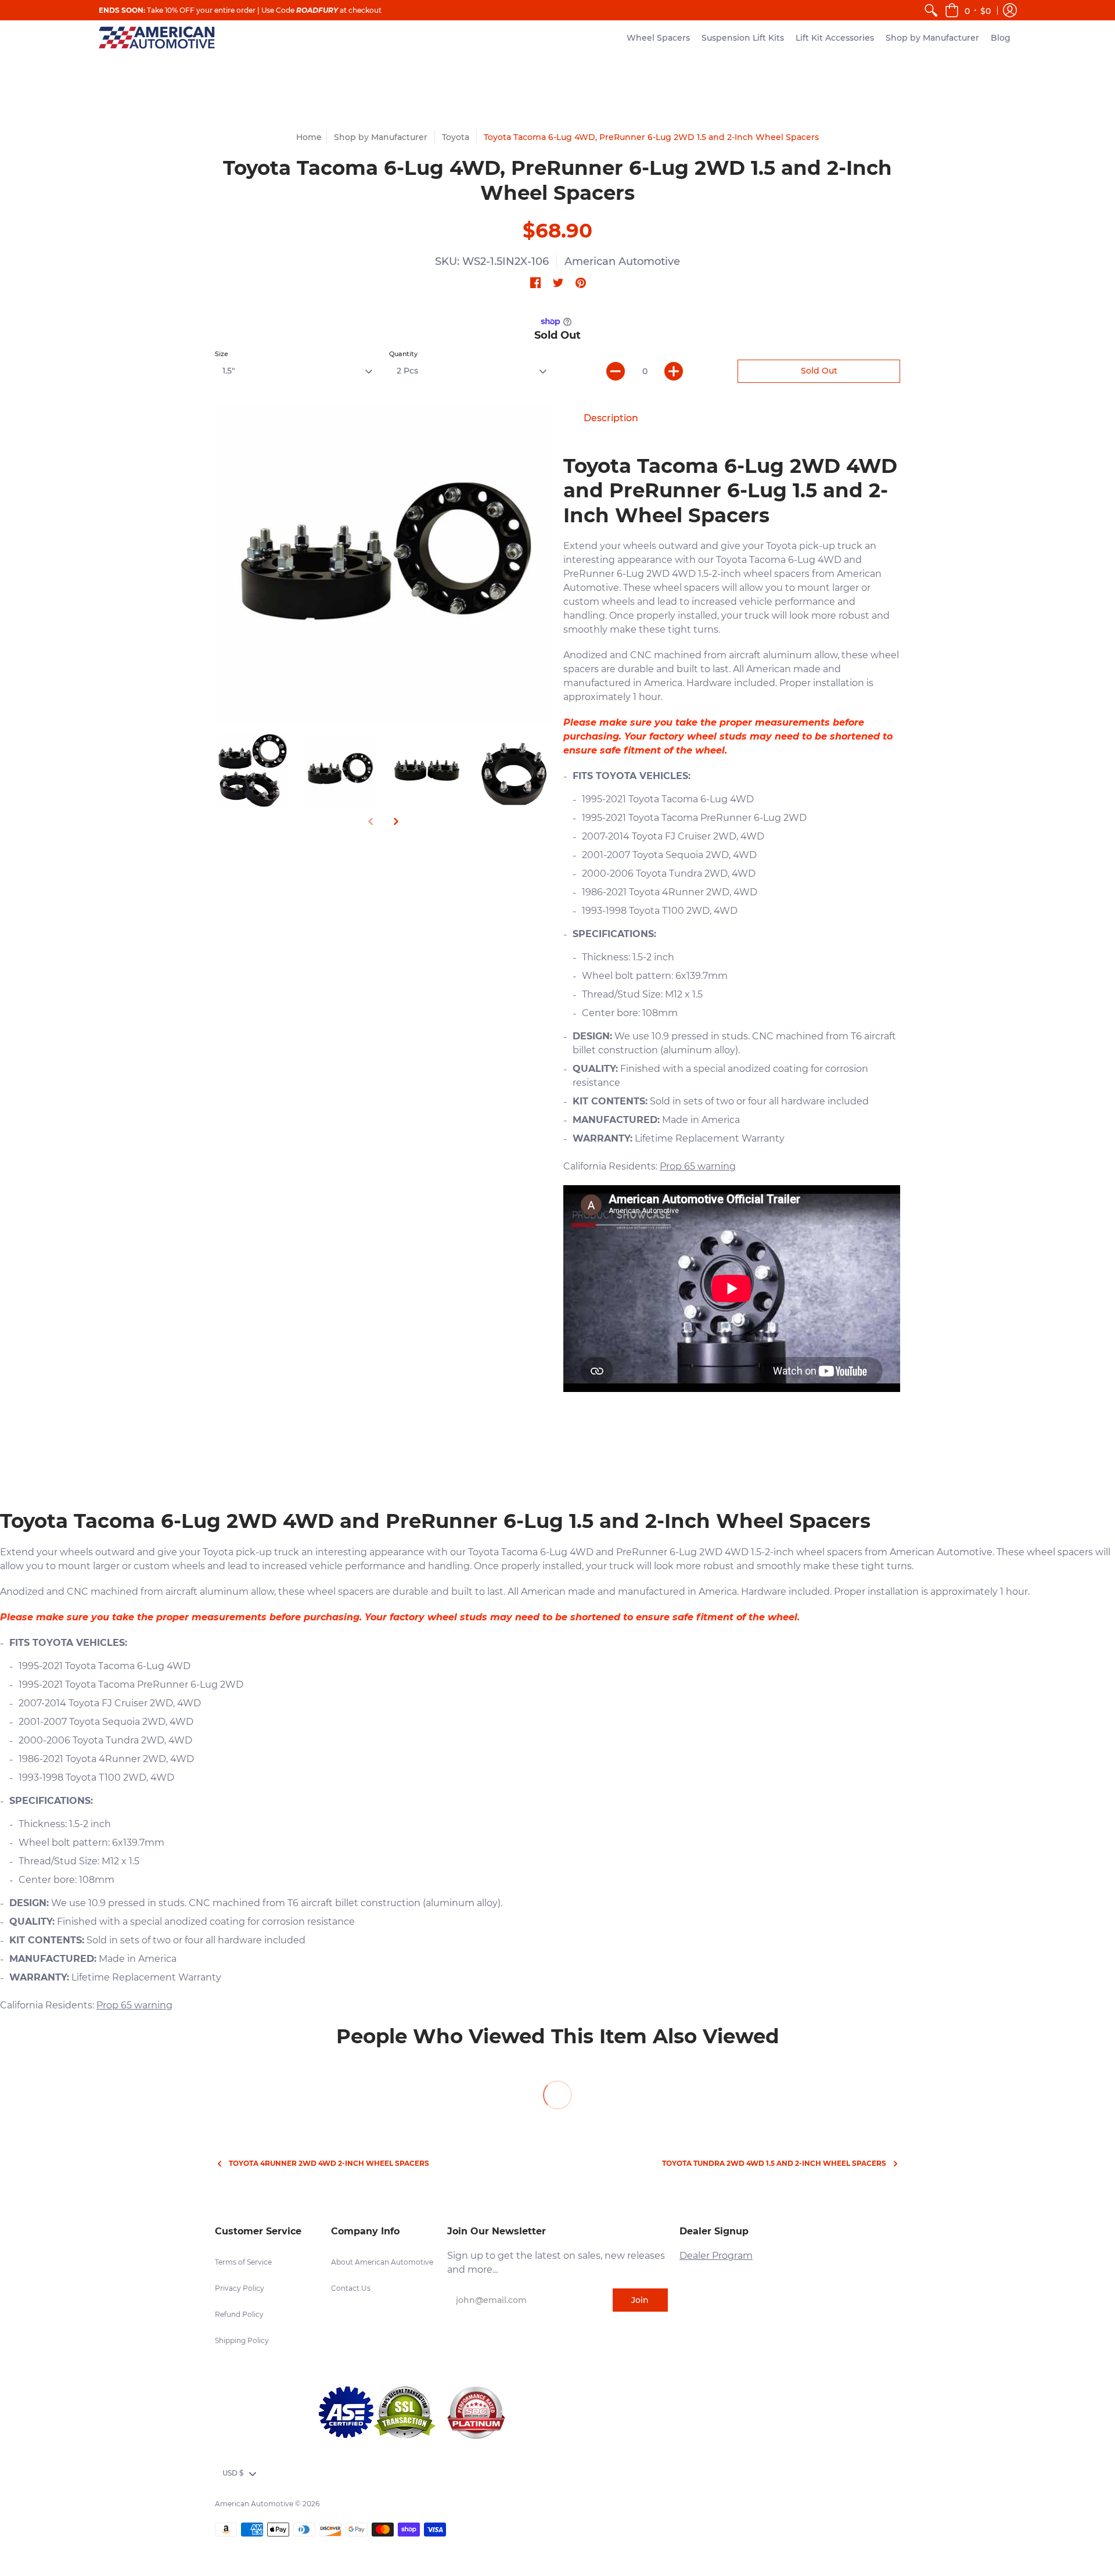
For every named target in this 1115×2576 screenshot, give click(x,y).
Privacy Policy (240, 2288)
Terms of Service (243, 2262)
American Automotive (622, 261)
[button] (968, 10)
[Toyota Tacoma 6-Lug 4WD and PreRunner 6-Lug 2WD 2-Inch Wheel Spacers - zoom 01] (514, 772)
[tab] (611, 418)
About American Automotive (382, 2262)
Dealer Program (716, 2256)
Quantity (403, 354)
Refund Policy (239, 2314)
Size (222, 354)
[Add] (674, 371)
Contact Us (351, 2288)
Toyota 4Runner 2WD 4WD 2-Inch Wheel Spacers (329, 2163)
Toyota (456, 137)
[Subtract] (616, 371)
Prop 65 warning (698, 1166)
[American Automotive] (157, 37)
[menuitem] (931, 10)
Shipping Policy (242, 2340)
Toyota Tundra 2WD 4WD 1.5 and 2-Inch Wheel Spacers (774, 2163)
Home (309, 137)
